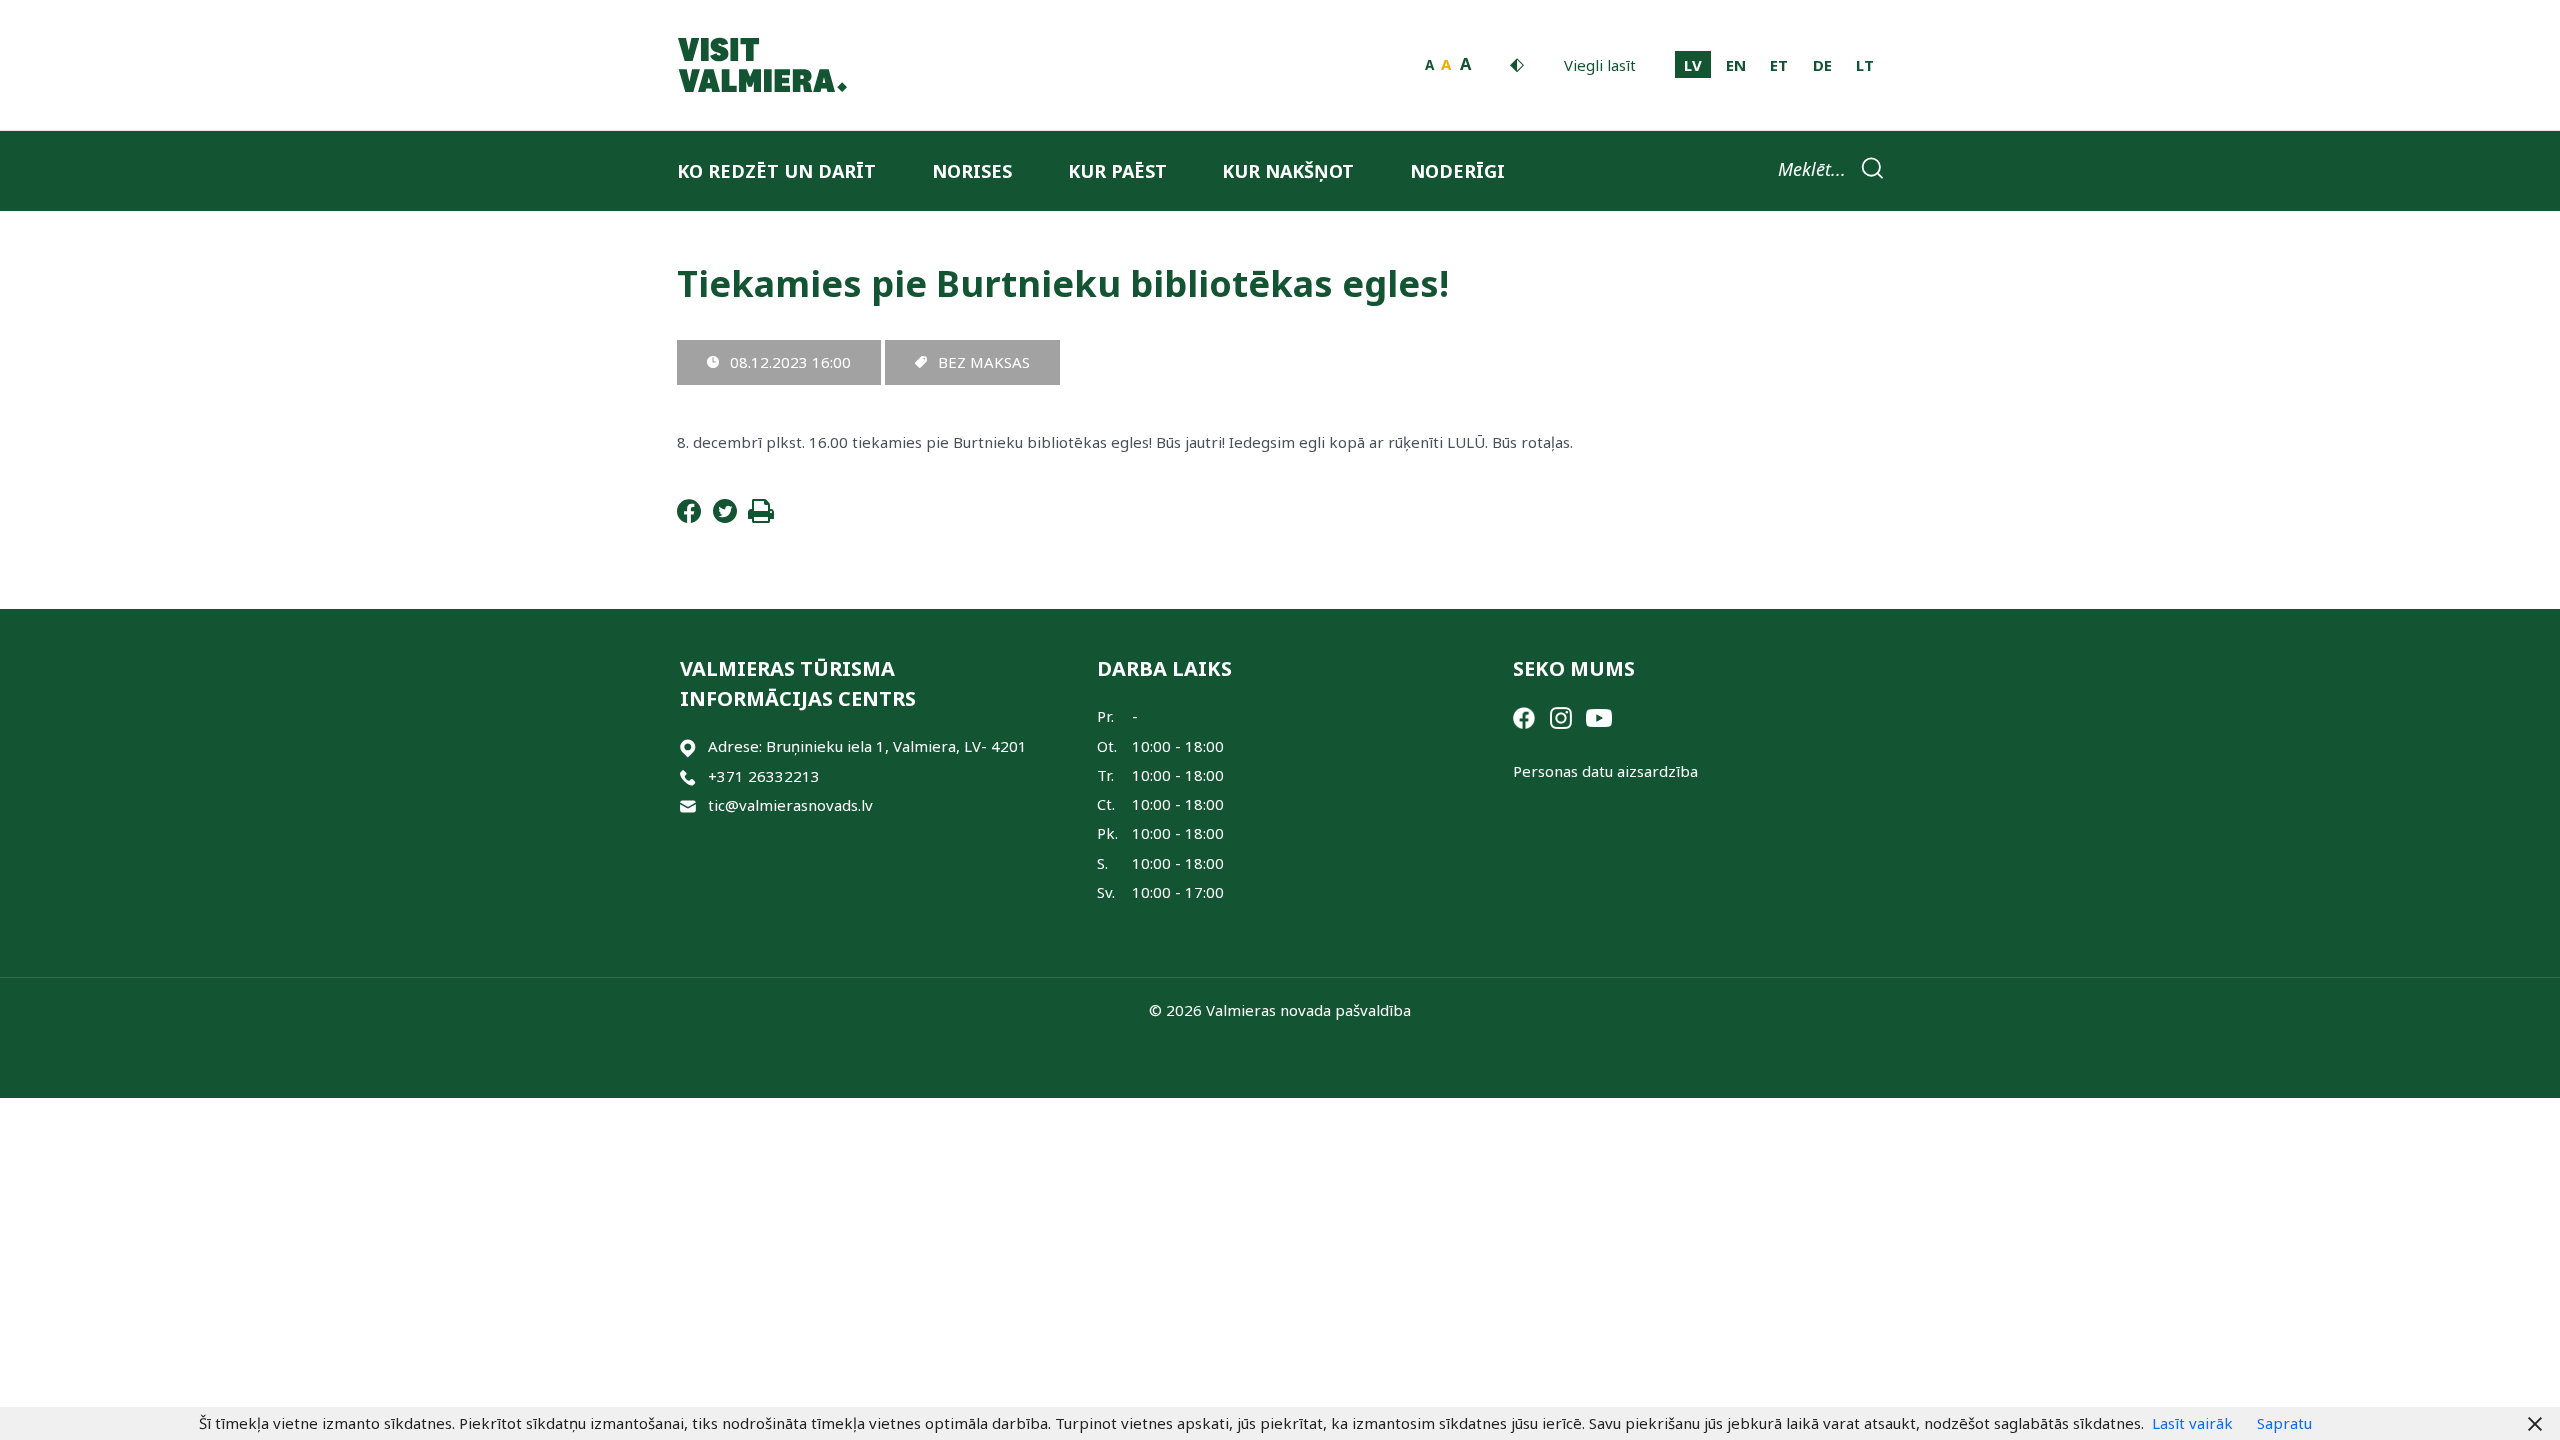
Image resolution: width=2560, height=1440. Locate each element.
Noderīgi (1457, 171)
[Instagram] (1561, 716)
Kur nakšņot (1288, 171)
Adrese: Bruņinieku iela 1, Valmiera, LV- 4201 (867, 746)
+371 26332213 (764, 776)
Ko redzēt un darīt (776, 171)
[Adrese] (688, 746)
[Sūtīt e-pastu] (688, 805)
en (1736, 65)
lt (1865, 65)
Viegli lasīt (1600, 65)
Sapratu (2284, 1423)
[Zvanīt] (688, 776)
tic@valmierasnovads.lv (790, 805)
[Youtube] (1599, 716)
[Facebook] (689, 517)
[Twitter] (725, 517)
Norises (972, 171)
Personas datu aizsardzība (1605, 771)
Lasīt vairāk (2192, 1423)
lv (1693, 65)
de (1822, 65)
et (1779, 65)
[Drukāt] (761, 517)
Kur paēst (1117, 171)
